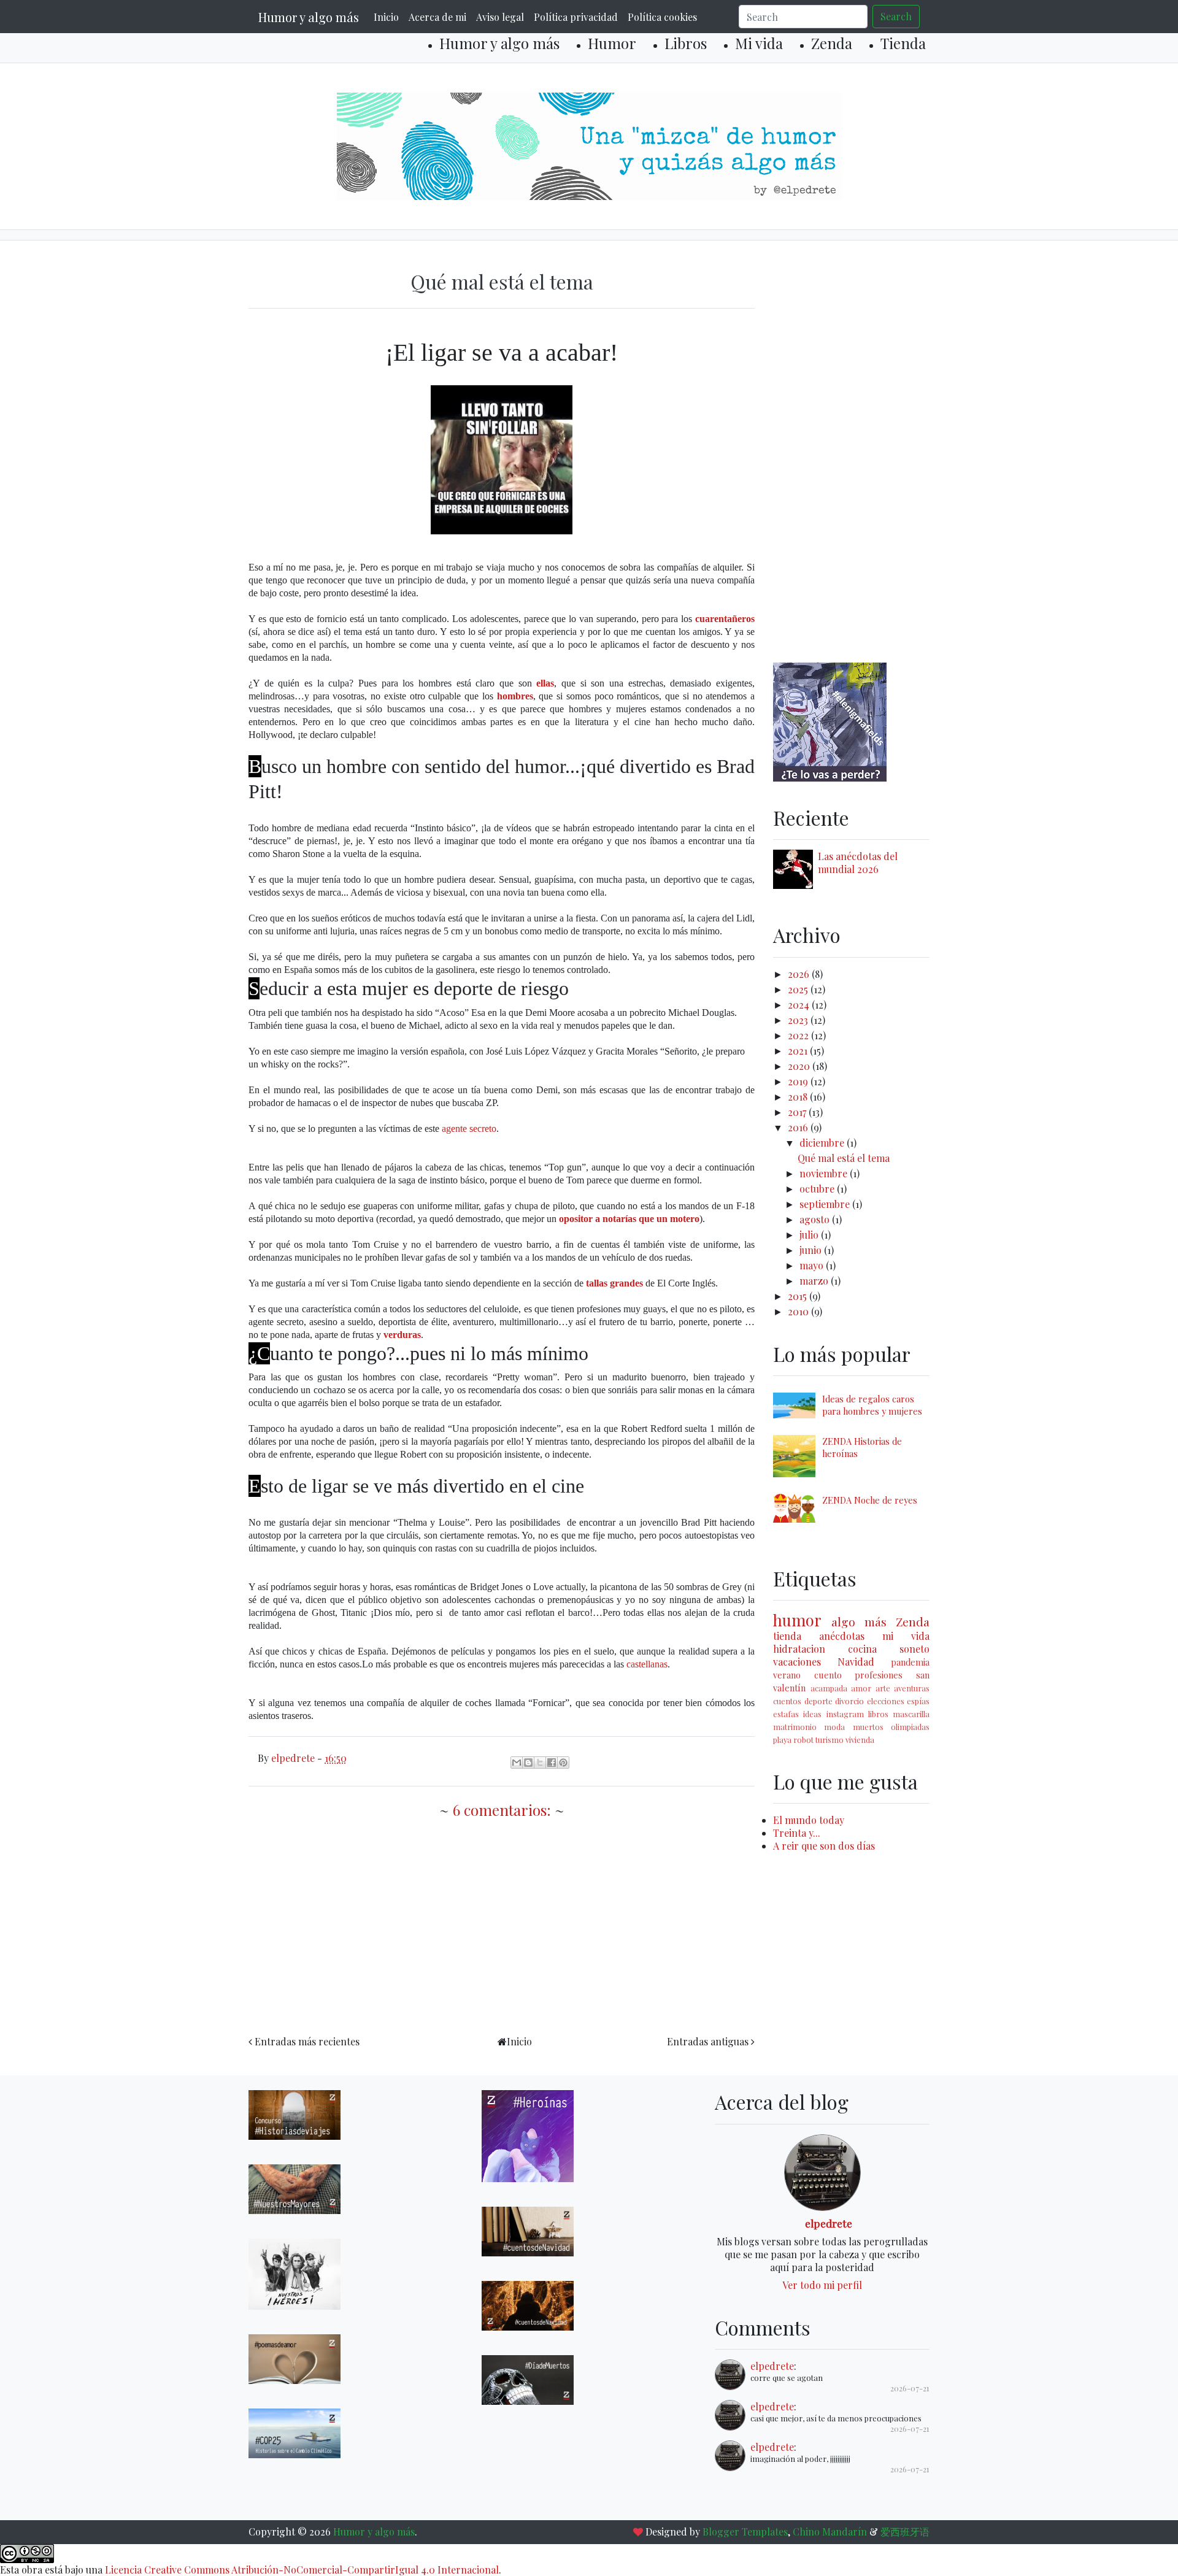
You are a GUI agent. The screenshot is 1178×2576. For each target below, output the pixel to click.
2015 (799, 1296)
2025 (799, 989)
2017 (798, 1112)
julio (810, 1235)
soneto (914, 1649)
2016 (799, 1127)
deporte (818, 1701)
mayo (813, 1265)
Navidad (856, 1662)
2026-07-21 (910, 2388)
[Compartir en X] (540, 1763)
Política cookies (662, 17)
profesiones (879, 1675)
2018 (799, 1097)
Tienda (903, 43)
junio (812, 1250)
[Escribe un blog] (528, 1763)
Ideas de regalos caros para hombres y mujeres (872, 1405)
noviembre (825, 1173)
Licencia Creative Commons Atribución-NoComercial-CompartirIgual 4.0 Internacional (302, 2570)
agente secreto (469, 1128)
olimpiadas (910, 1727)
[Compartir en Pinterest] (563, 1763)
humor (797, 1620)
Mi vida (759, 43)
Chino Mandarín (830, 2532)
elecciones (886, 1701)
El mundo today (809, 1820)
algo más (859, 1621)
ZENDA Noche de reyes (870, 1500)
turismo (830, 1740)
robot (803, 1740)
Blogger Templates (745, 2532)
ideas (812, 1714)
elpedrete (829, 2223)
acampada (829, 1688)
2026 (800, 974)
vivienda (860, 1740)
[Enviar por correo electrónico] (517, 1763)
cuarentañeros (725, 619)
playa (782, 1740)
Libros (686, 43)
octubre (818, 1189)
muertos (868, 1727)
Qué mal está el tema (502, 281)
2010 (799, 1311)
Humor (612, 43)
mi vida (906, 1636)
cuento (828, 1675)
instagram (845, 1714)
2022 (799, 1035)
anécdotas (842, 1636)
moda (834, 1727)
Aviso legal (500, 17)
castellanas (647, 1664)
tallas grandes (614, 1283)
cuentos (787, 1701)
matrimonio (795, 1727)
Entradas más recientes (307, 2041)
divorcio (849, 1701)
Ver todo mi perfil (822, 2285)
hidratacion (799, 1649)
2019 (799, 1081)
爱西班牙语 (905, 2532)
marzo (815, 1281)
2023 (799, 1020)
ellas (545, 683)
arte (883, 1688)
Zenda (832, 43)
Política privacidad (576, 17)
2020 (800, 1066)
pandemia (910, 1662)
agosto (816, 1219)
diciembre (823, 1143)
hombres (515, 696)
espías (918, 1701)
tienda (787, 1636)
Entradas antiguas (708, 2041)
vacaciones (797, 1662)
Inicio (386, 17)
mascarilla (911, 1714)
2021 (799, 1051)
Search (896, 16)
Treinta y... (797, 1833)
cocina (862, 1649)
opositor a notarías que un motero (629, 1219)
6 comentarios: (504, 1810)
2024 (800, 1005)
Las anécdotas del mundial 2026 (858, 863)
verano (787, 1675)
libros (878, 1714)
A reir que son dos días (824, 1846)
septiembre (826, 1204)
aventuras (912, 1688)
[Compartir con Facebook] (552, 1763)
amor (861, 1688)
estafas (786, 1714)
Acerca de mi (437, 17)
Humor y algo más (309, 17)
